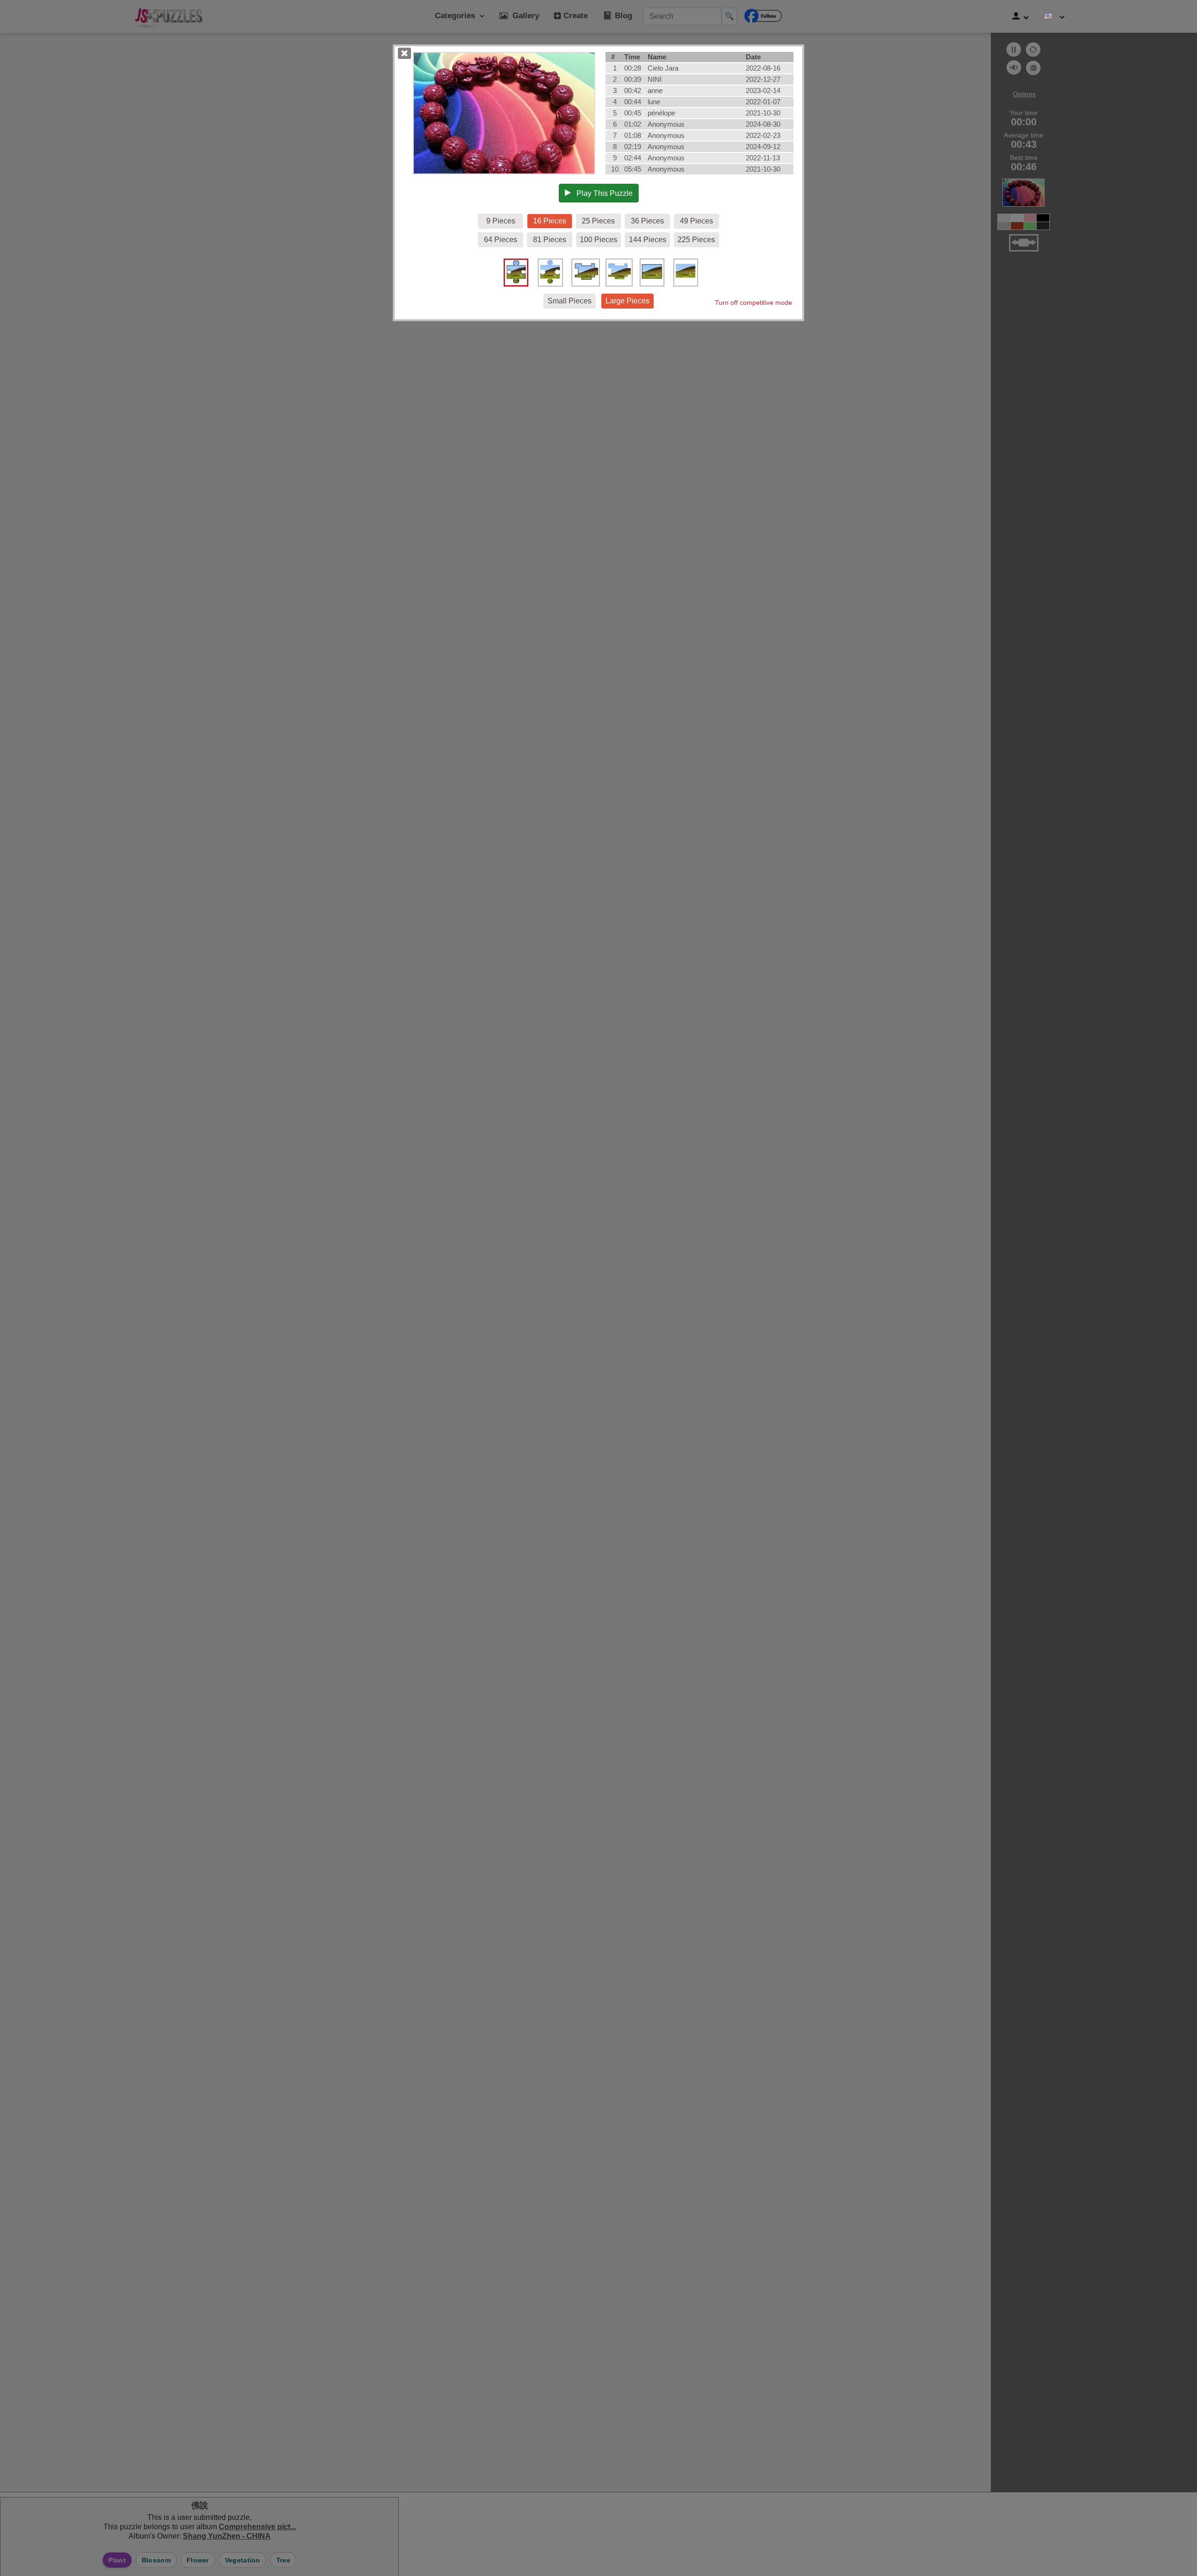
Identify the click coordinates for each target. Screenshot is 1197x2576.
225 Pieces (696, 240)
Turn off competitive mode (754, 302)
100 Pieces (598, 240)
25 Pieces (598, 221)
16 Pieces (550, 221)
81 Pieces (550, 240)
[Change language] (1055, 16)
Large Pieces (627, 301)
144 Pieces (648, 240)
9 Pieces (501, 221)
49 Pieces (696, 221)
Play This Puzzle (602, 193)
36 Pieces (647, 221)
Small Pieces (570, 301)
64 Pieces (501, 240)
